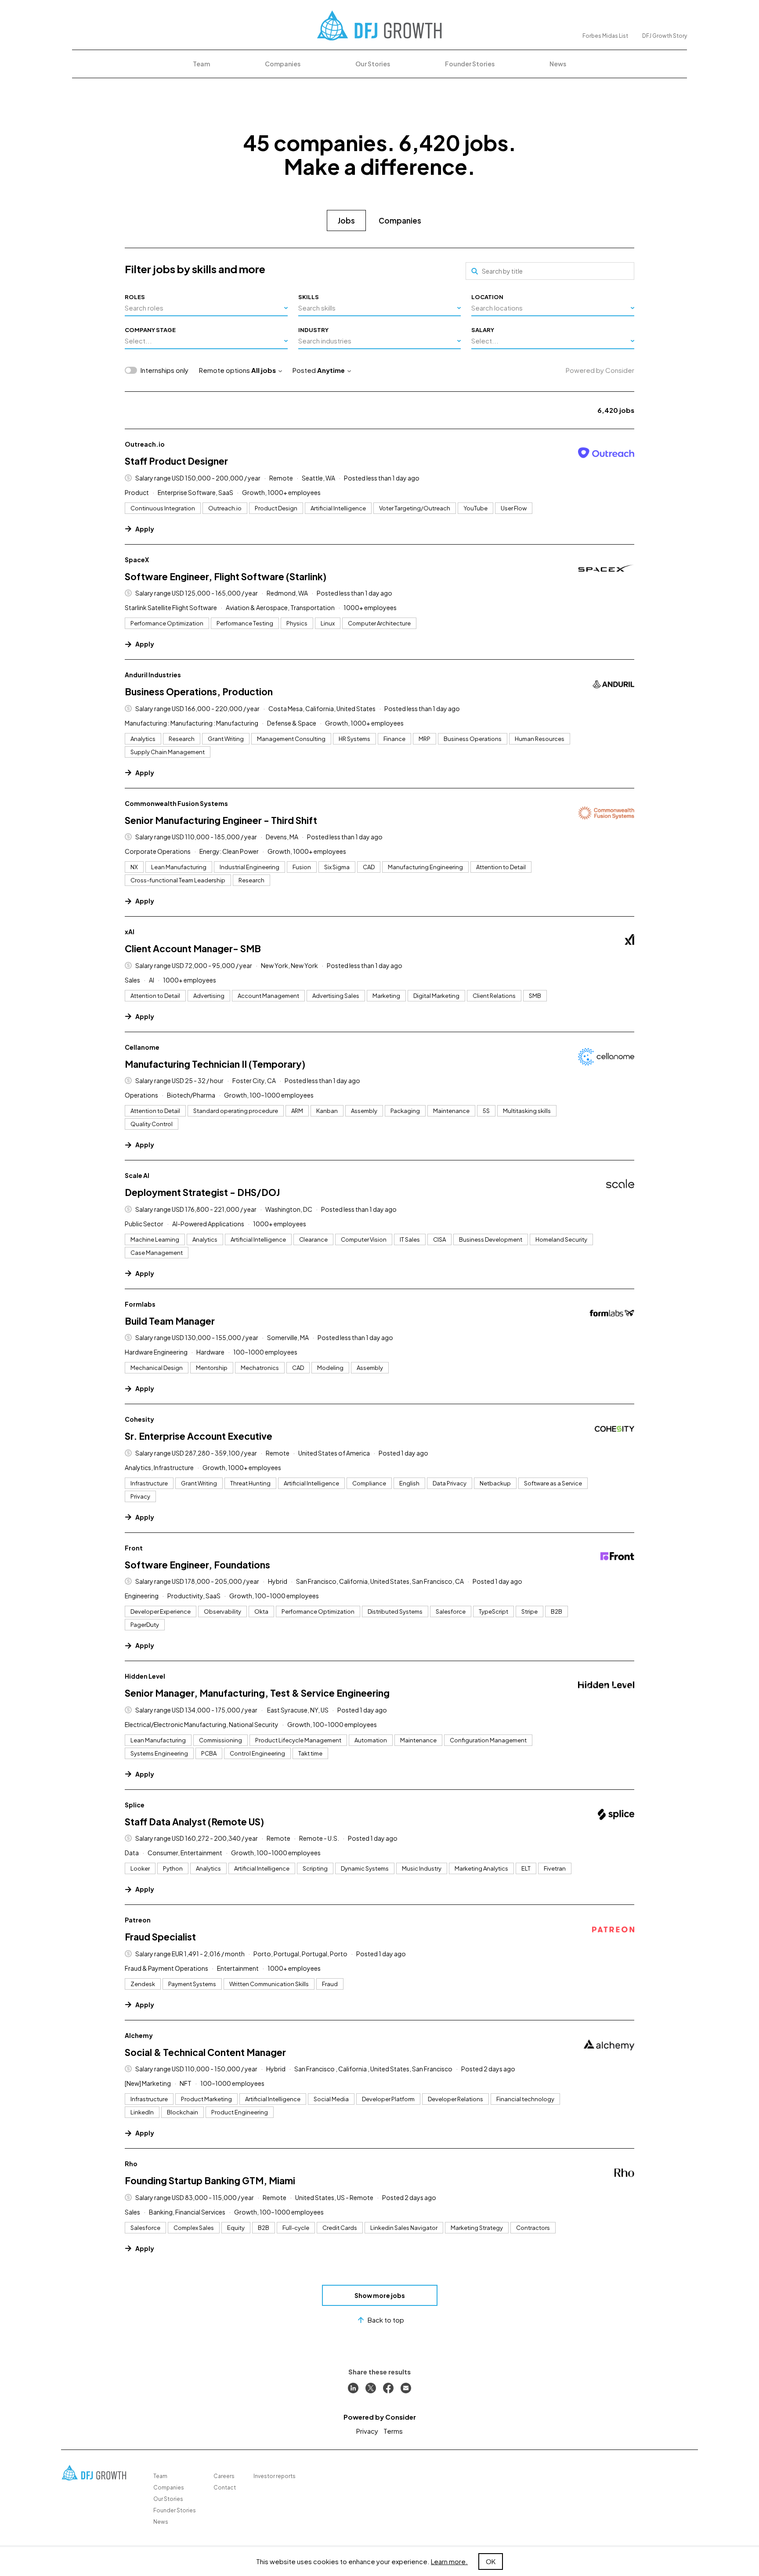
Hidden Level (145, 1676)
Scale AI (137, 1175)
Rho (131, 2164)
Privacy (367, 2431)
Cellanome (142, 1047)
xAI (130, 932)
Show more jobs (380, 2295)
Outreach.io (145, 444)
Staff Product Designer (176, 461)
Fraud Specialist (160, 1937)
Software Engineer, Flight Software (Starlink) (226, 576)
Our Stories (373, 64)
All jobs (264, 370)
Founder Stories (470, 64)
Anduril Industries (153, 675)
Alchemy (139, 2035)
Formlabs (140, 1304)
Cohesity (139, 1419)
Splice (135, 1805)
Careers (224, 2476)
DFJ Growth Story (665, 36)
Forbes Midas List (605, 36)
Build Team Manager (170, 1321)
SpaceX (137, 560)
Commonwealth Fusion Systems (176, 803)
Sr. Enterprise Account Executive (199, 1436)
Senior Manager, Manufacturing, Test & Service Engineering (257, 1693)
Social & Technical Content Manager (205, 2052)
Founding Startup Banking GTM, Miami (210, 2180)
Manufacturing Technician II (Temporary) (215, 1064)
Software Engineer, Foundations (197, 1565)
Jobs (346, 220)
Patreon (138, 1920)
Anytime (331, 370)
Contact (225, 2487)
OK (491, 2561)
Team (201, 64)
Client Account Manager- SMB (193, 948)
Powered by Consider (600, 370)
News (558, 64)
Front (134, 1548)
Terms (393, 2431)
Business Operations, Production (199, 692)
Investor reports (275, 2476)
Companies (283, 64)
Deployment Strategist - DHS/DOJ (202, 1192)
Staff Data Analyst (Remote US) (194, 1822)
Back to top (386, 2320)
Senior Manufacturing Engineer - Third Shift (221, 820)
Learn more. (449, 2561)
